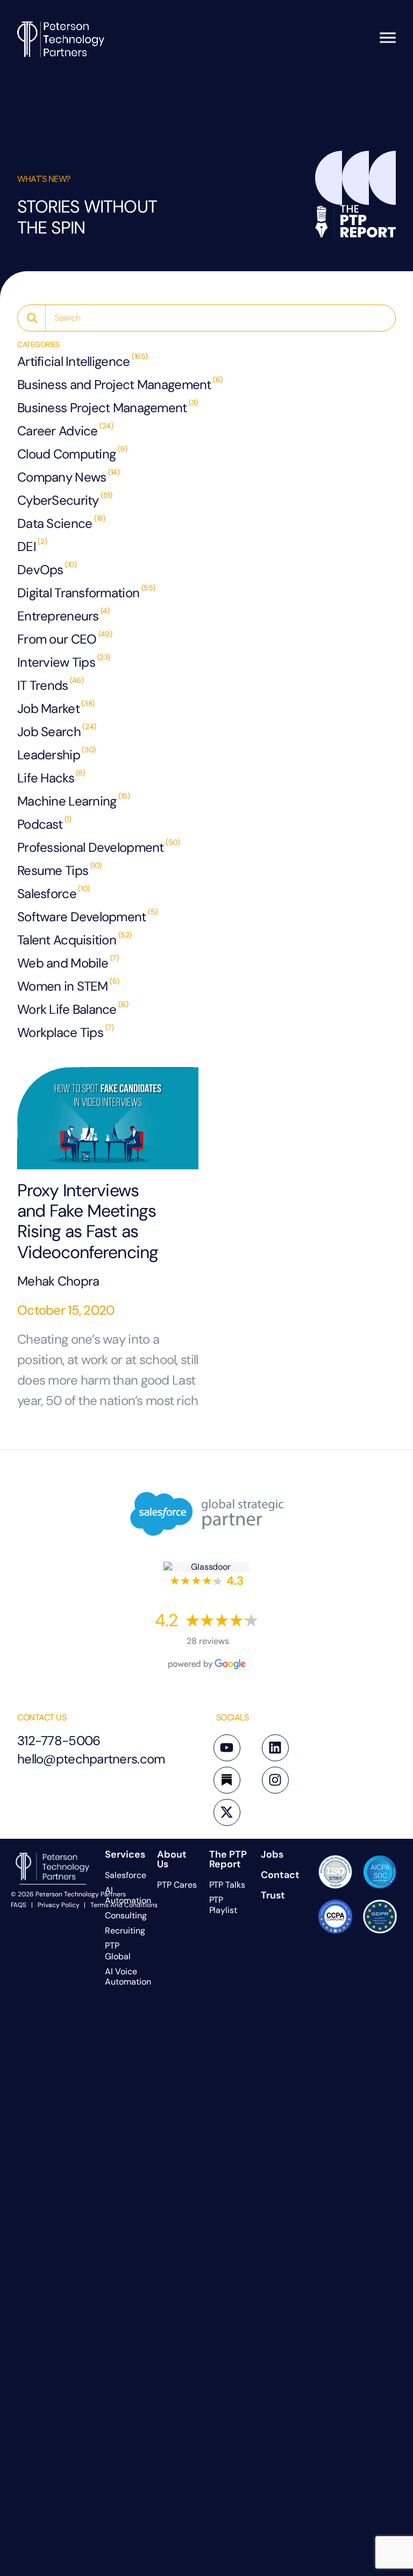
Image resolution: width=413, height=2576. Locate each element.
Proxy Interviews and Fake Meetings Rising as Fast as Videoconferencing (88, 1222)
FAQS (19, 1905)
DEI (27, 546)
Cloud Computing (66, 454)
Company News (62, 477)
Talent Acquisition (67, 940)
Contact (280, 1875)
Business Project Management (102, 408)
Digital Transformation (78, 593)
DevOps (40, 570)
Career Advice (58, 431)
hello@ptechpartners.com (91, 1759)
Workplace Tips (60, 1032)
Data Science (55, 523)
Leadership (49, 755)
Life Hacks (46, 778)
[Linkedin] (275, 1748)
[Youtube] (227, 1748)
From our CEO (57, 639)
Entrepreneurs (58, 616)
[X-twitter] (227, 1812)
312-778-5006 (59, 1741)
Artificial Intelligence (73, 361)
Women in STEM (63, 986)
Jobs (272, 1854)
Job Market (48, 708)
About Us (172, 1859)
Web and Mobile (63, 963)
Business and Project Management (114, 384)
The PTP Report (228, 1859)
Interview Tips (56, 662)
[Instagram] (275, 1780)
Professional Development (91, 847)
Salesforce (47, 894)
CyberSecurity (58, 500)
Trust (273, 1895)
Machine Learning (67, 801)
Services (125, 1854)
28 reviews (208, 1641)
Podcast (40, 824)
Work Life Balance (67, 1009)
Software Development (82, 917)
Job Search (49, 732)
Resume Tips (53, 870)
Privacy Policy (59, 1905)
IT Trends (43, 685)
